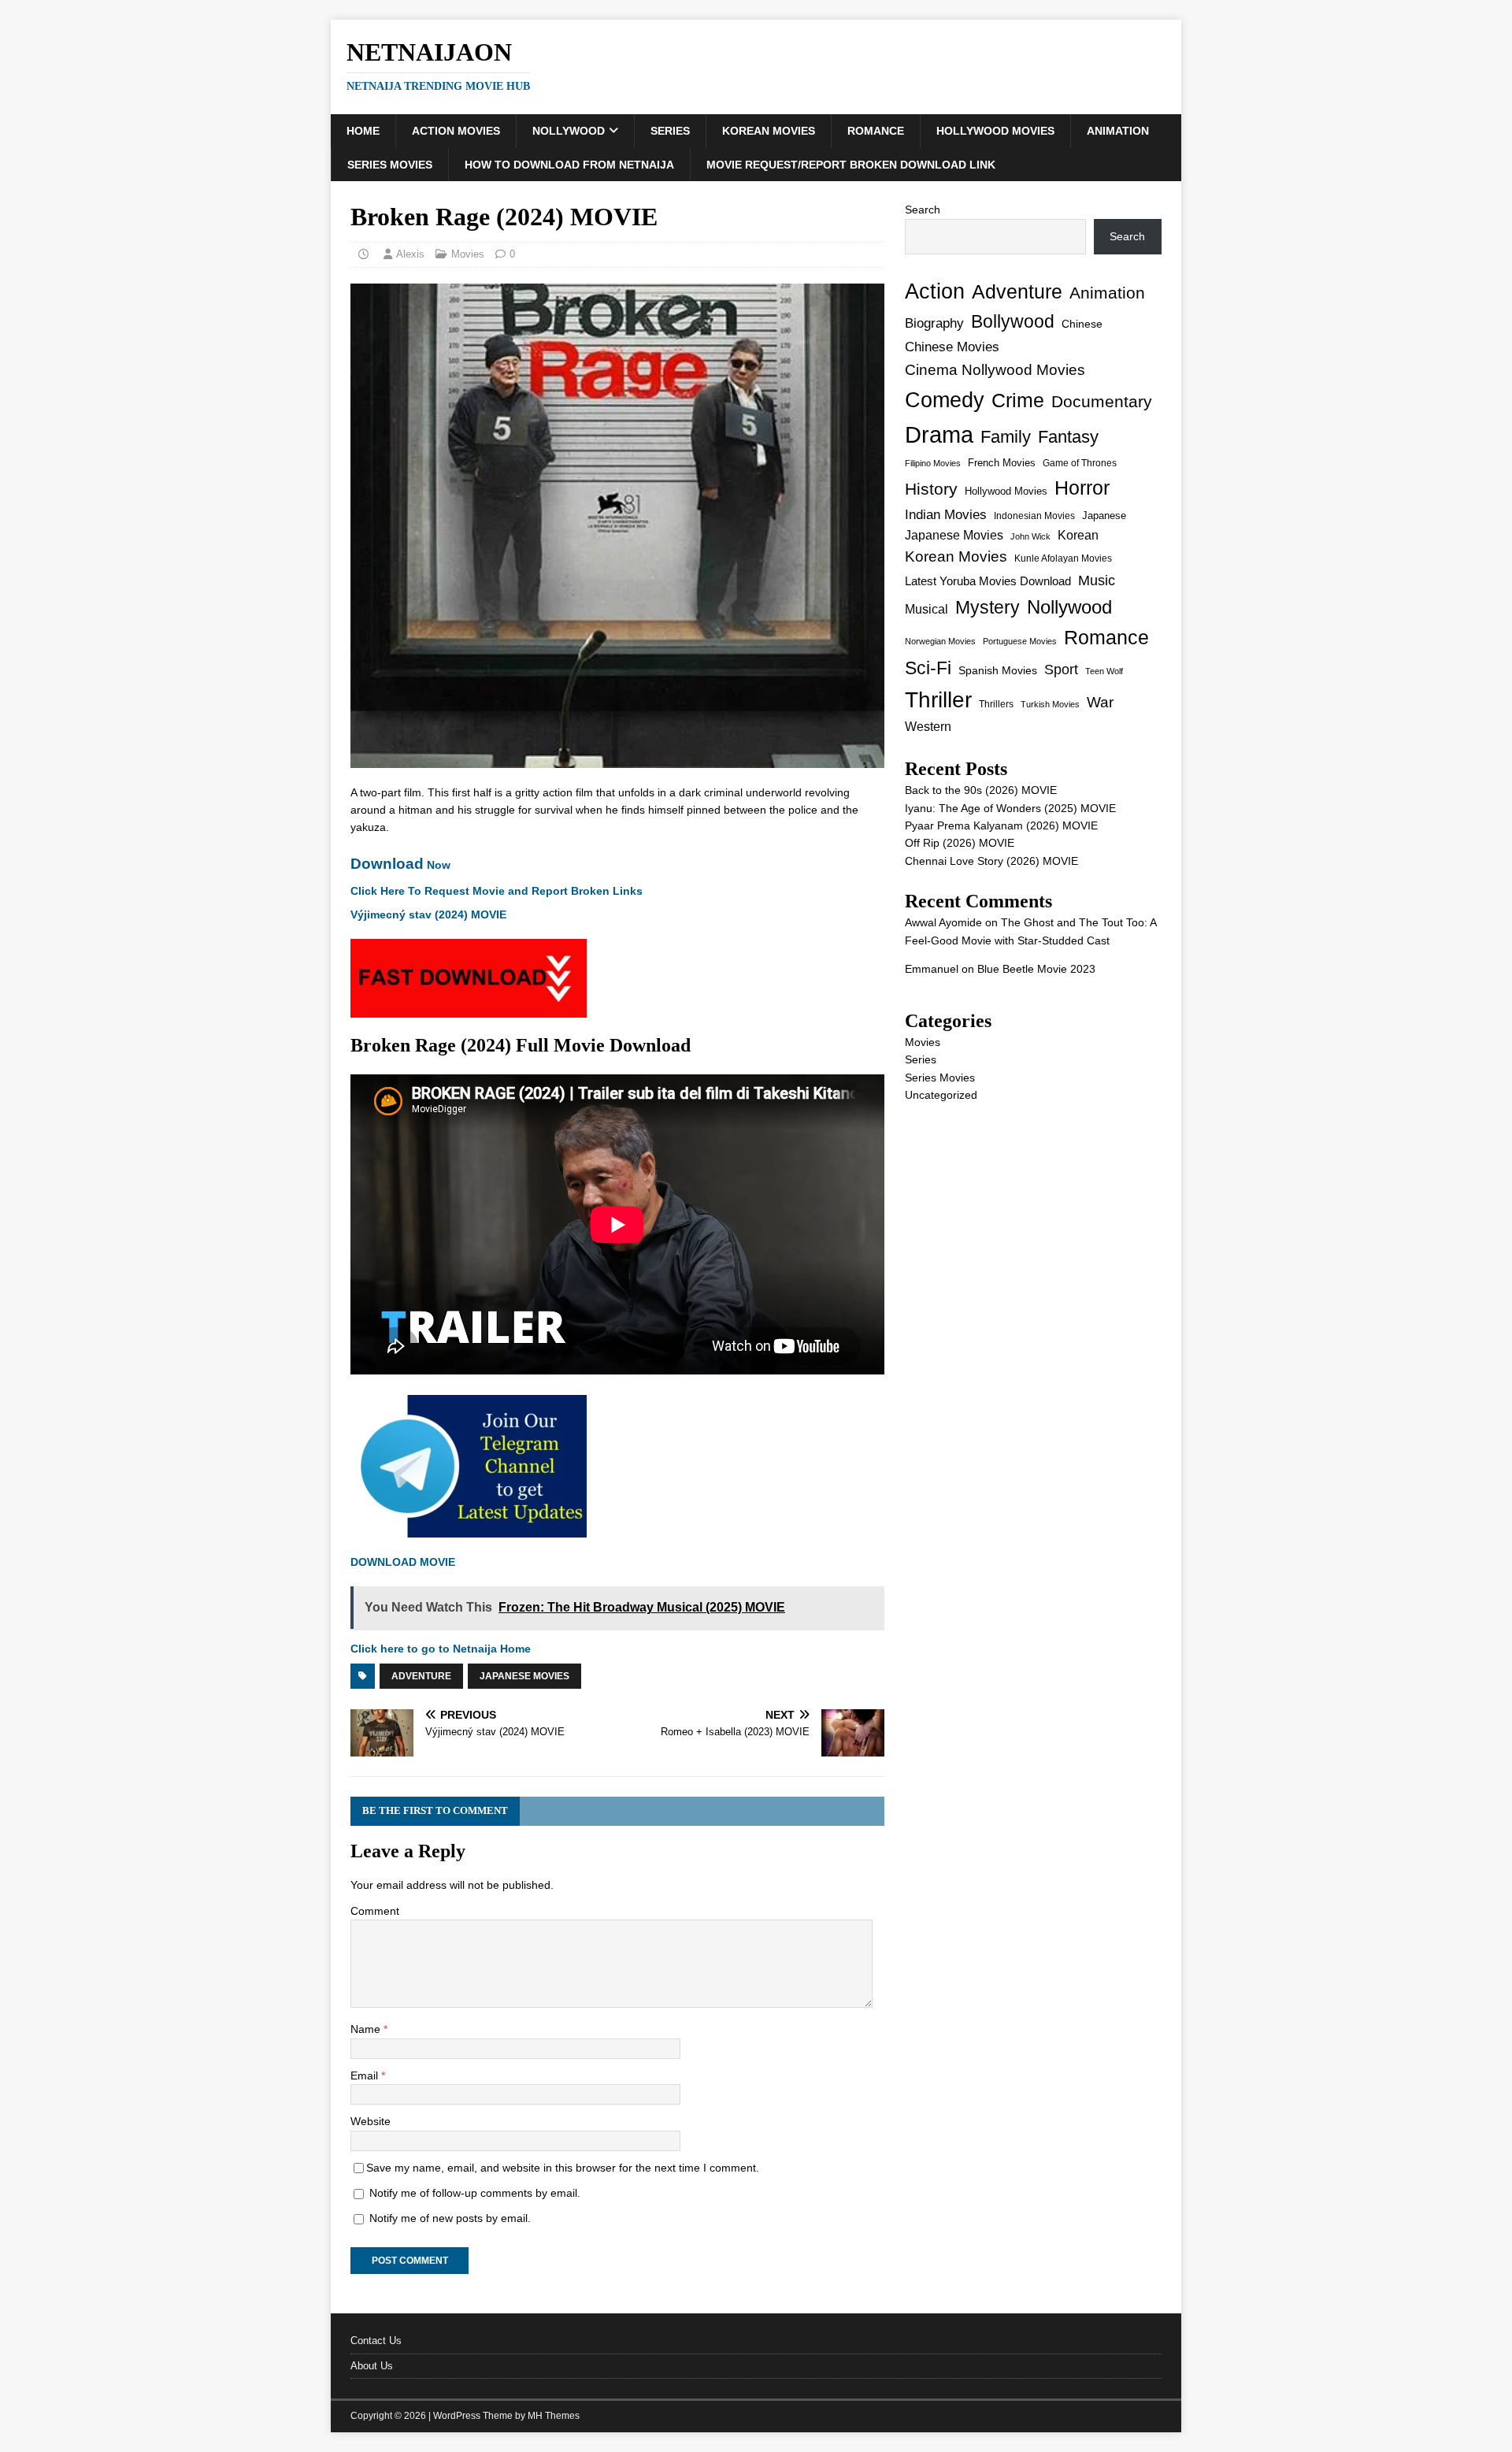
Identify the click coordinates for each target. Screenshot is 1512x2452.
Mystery (988, 607)
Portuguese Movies (1020, 641)
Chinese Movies (952, 347)
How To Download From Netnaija (569, 165)
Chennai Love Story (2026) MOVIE (991, 861)
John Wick (1030, 536)
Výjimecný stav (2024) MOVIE (428, 914)
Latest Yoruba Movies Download (988, 581)
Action (935, 291)
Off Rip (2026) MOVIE (960, 843)
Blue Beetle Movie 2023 (1036, 969)
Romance (876, 131)
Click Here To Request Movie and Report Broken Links (497, 891)
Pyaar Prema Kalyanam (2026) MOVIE (1001, 825)
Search (923, 210)
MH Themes (554, 2416)
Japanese (1104, 516)
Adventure (421, 1676)
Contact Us (376, 2341)
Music (1097, 581)
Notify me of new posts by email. (450, 2218)
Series (670, 131)
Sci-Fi (928, 668)
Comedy (945, 400)
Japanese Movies (524, 1676)
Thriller (938, 700)
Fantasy (1068, 437)
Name (367, 2029)
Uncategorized (941, 1095)
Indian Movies (946, 515)
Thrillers (996, 704)
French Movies (1002, 463)
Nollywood (569, 131)
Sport (1061, 670)
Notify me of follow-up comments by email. (475, 2193)
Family (1006, 437)
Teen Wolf (1104, 671)
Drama (939, 434)
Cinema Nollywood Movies (995, 370)
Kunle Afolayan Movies (1063, 558)
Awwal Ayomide (943, 922)
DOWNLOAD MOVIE (404, 1562)
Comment (375, 1911)
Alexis (410, 254)
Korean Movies (769, 131)
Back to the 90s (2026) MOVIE (981, 790)
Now (400, 865)
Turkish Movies (1050, 704)
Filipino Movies (933, 463)
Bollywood (1013, 322)
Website (371, 2121)
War (1100, 702)
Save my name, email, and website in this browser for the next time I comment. (563, 2168)
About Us (372, 2366)
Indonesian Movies (1034, 516)
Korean (1078, 535)
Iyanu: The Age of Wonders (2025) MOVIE (1010, 808)
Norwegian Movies (940, 641)
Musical (926, 609)
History (931, 489)
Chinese (1082, 324)
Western (928, 727)
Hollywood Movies (995, 131)
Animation (1118, 131)
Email (366, 2075)
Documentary (1102, 401)
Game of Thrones (1080, 463)
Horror (1082, 488)
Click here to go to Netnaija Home (441, 1649)
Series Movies (390, 165)
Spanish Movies (998, 670)
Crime (1018, 400)
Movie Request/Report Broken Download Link (851, 165)
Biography (934, 323)
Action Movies (456, 131)
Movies (468, 254)
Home (363, 131)
